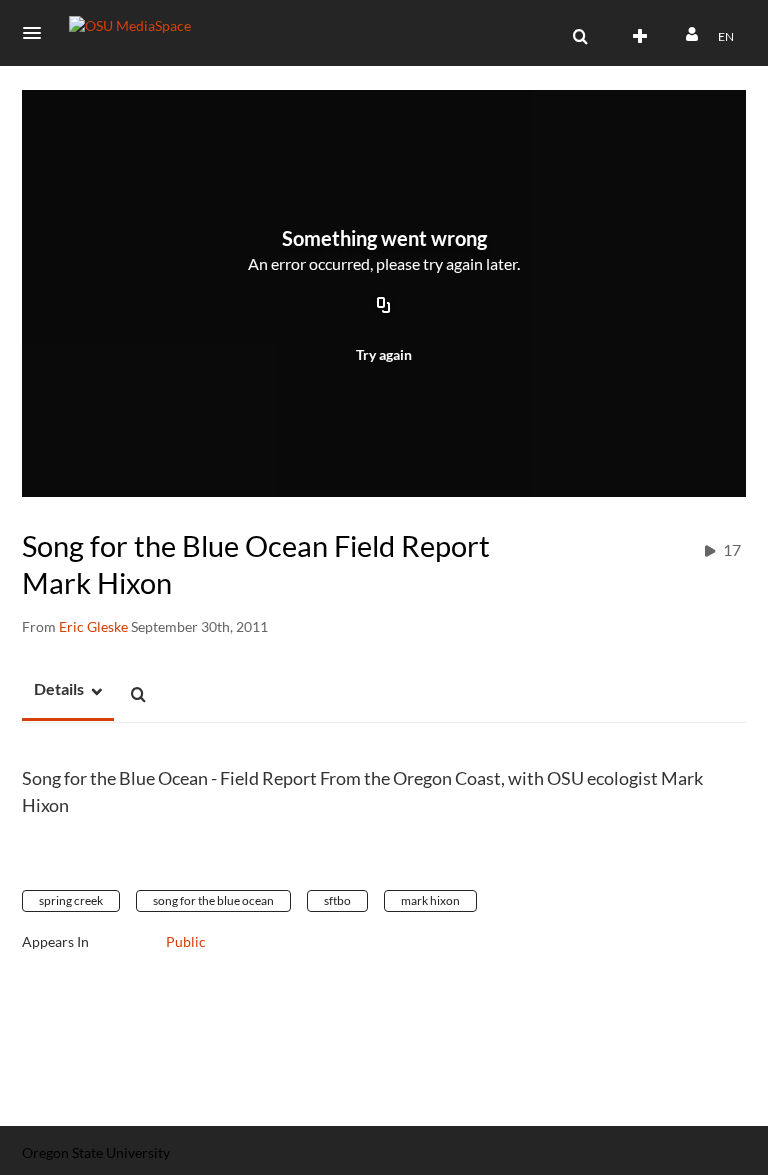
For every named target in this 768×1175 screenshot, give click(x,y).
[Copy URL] (384, 307)
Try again (384, 354)
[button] (38, 33)
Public (186, 941)
